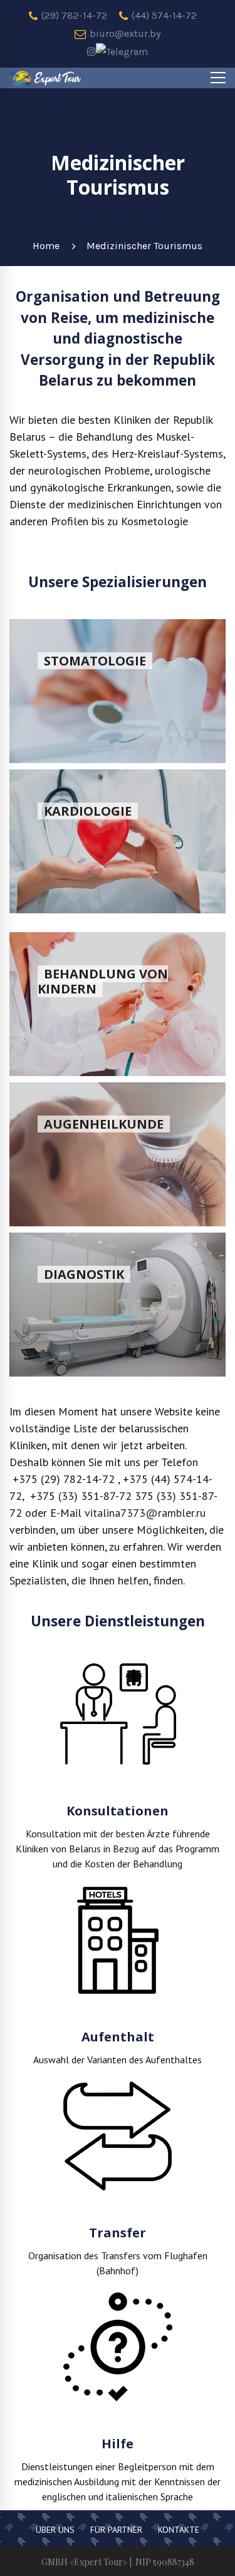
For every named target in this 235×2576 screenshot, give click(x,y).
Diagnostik (84, 1274)
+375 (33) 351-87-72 (79, 1496)
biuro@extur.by (124, 33)
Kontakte (179, 2530)
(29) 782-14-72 (73, 15)
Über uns (55, 2530)
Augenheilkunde (104, 1124)
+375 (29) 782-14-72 (64, 1479)
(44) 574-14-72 (163, 15)
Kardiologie (88, 811)
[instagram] (91, 52)
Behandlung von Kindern (103, 981)
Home (46, 246)
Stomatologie (95, 661)
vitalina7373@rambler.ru (145, 1513)
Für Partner (116, 2530)
